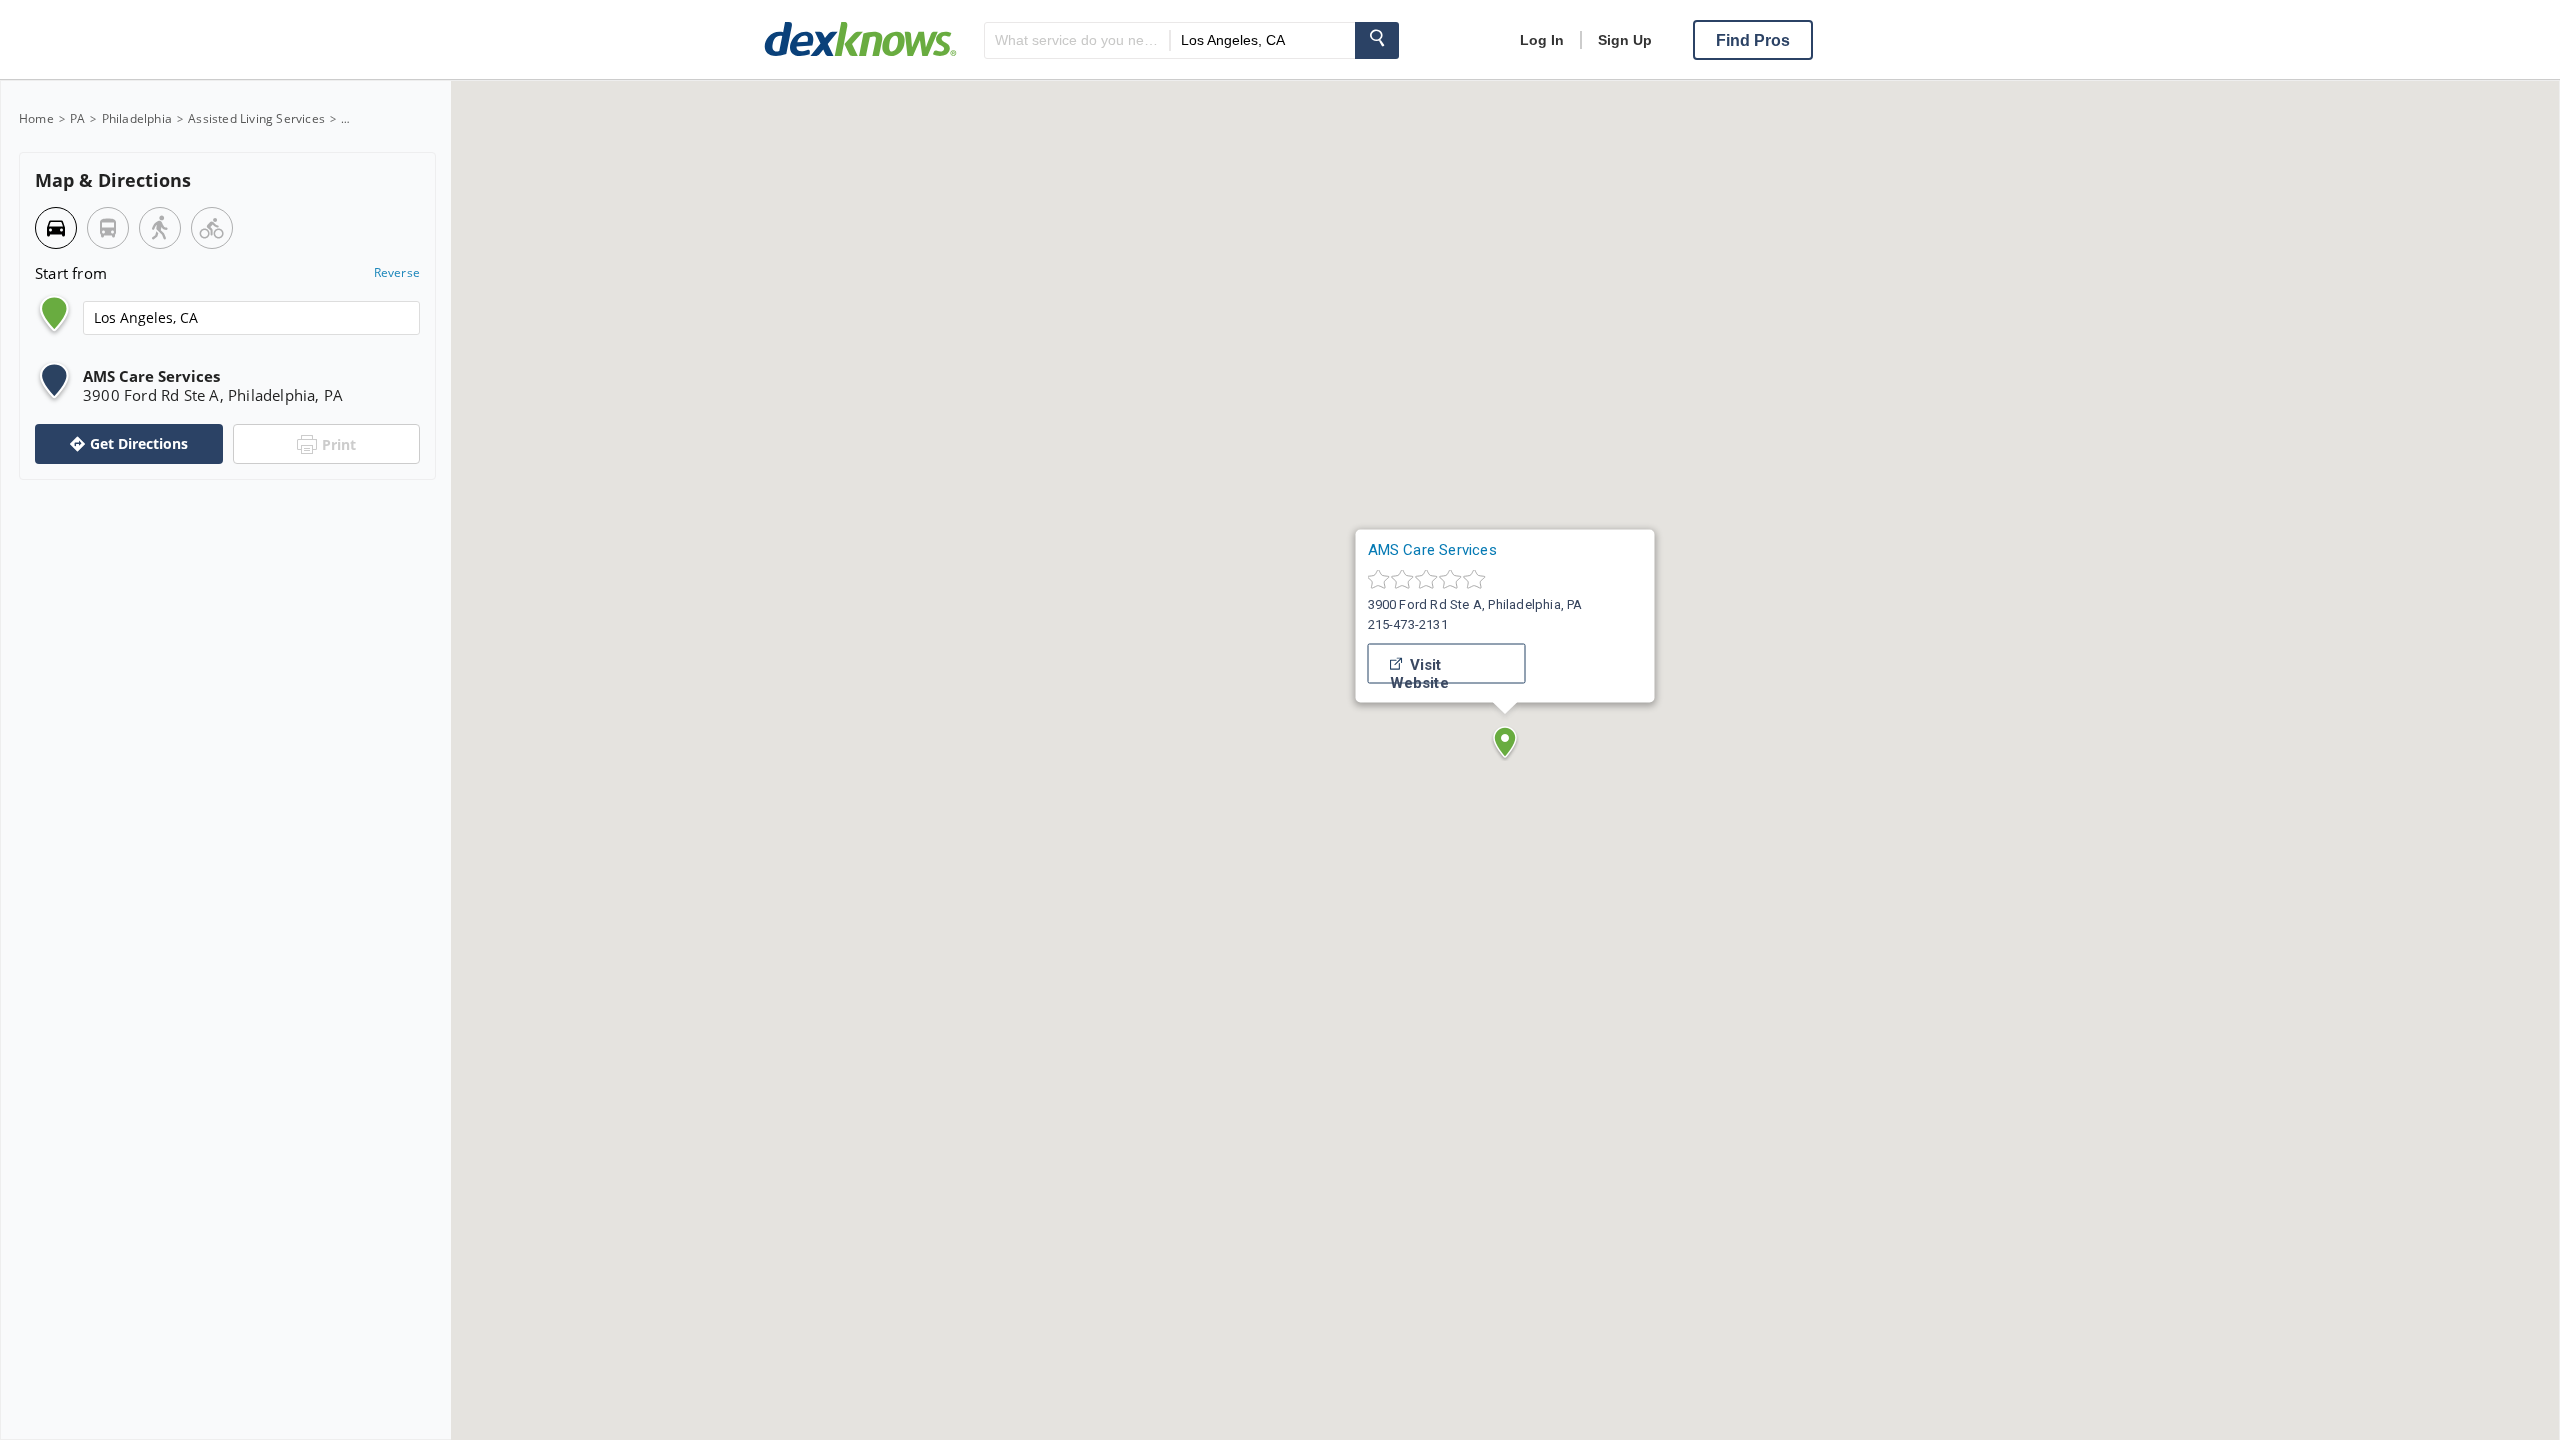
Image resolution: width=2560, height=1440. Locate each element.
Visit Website (1419, 670)
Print (339, 444)
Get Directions (139, 443)
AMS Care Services (1432, 550)
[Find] (1377, 40)
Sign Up (1625, 40)
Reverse (397, 273)
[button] (1505, 742)
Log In (1542, 40)
